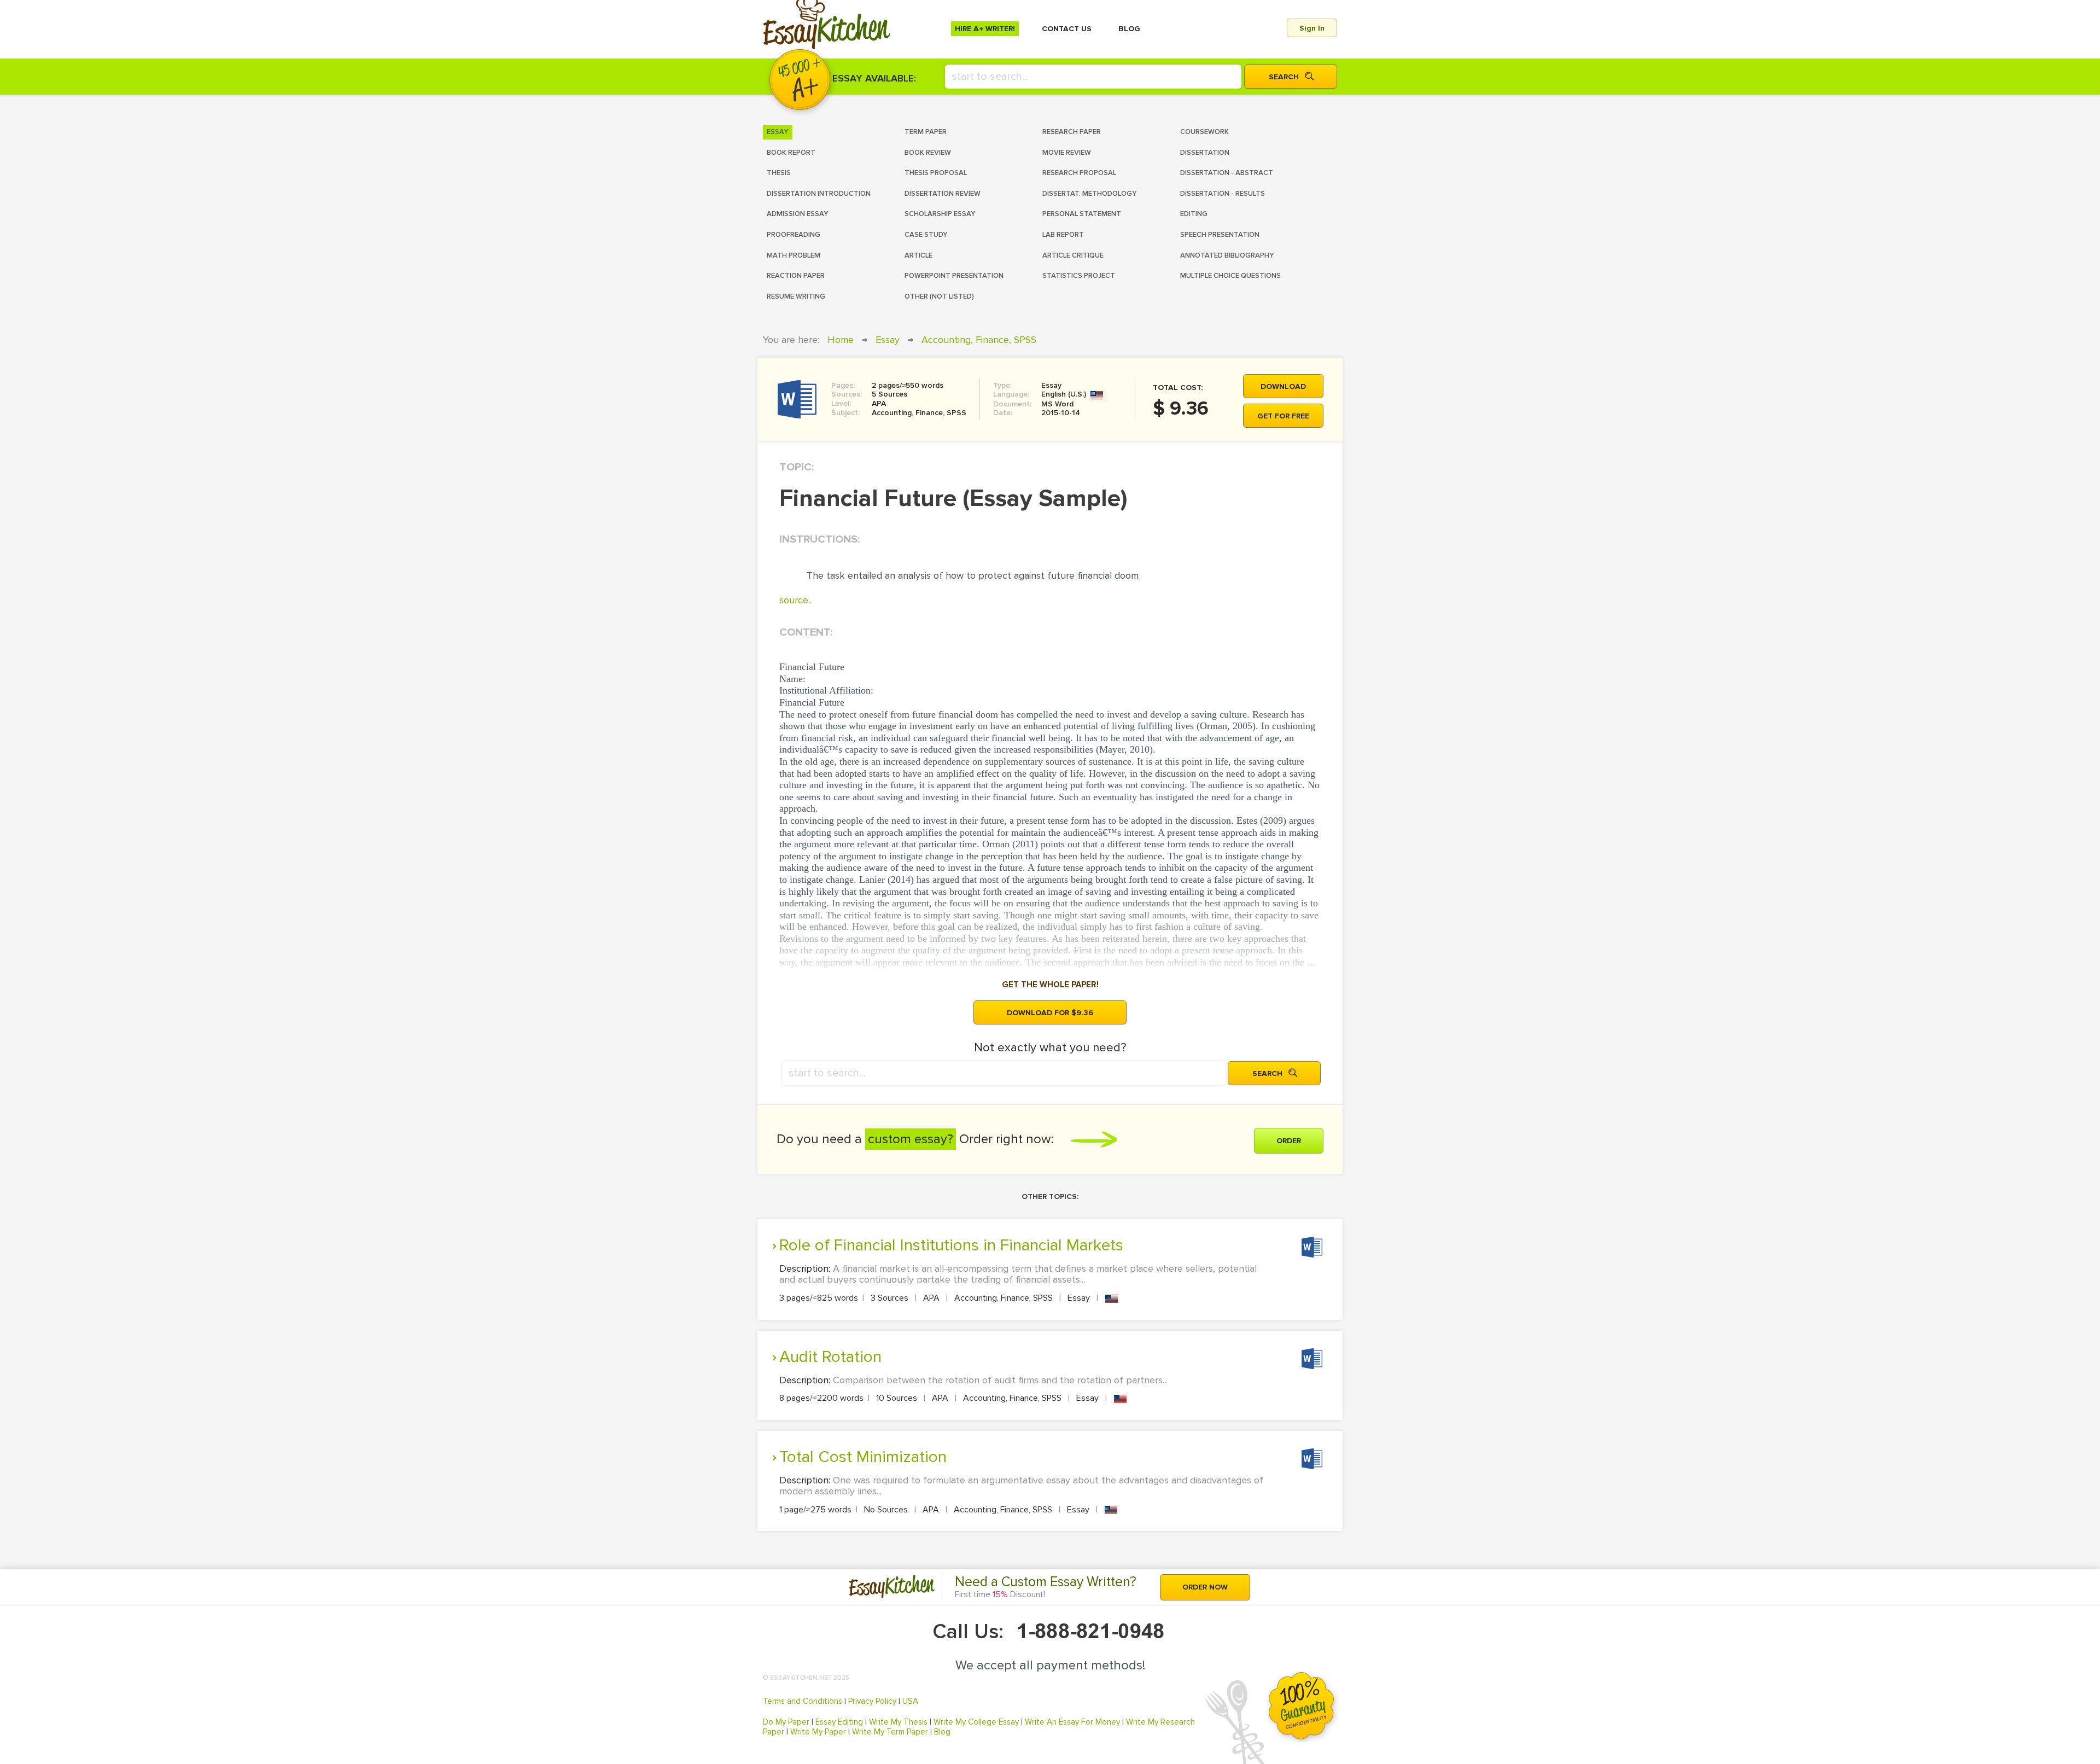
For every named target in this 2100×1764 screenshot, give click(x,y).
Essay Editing (839, 1722)
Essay (888, 340)
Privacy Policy (872, 1701)
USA (910, 1701)
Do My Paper (786, 1722)
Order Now (1205, 1587)
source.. (795, 600)
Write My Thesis (898, 1722)
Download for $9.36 (1050, 1013)
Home (841, 340)
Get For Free (1283, 416)
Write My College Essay (976, 1722)
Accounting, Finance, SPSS (979, 340)
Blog (942, 1732)
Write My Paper (818, 1732)
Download (1283, 386)
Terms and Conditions (803, 1701)
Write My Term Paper (890, 1732)
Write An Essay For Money (1072, 1722)
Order (1289, 1141)
